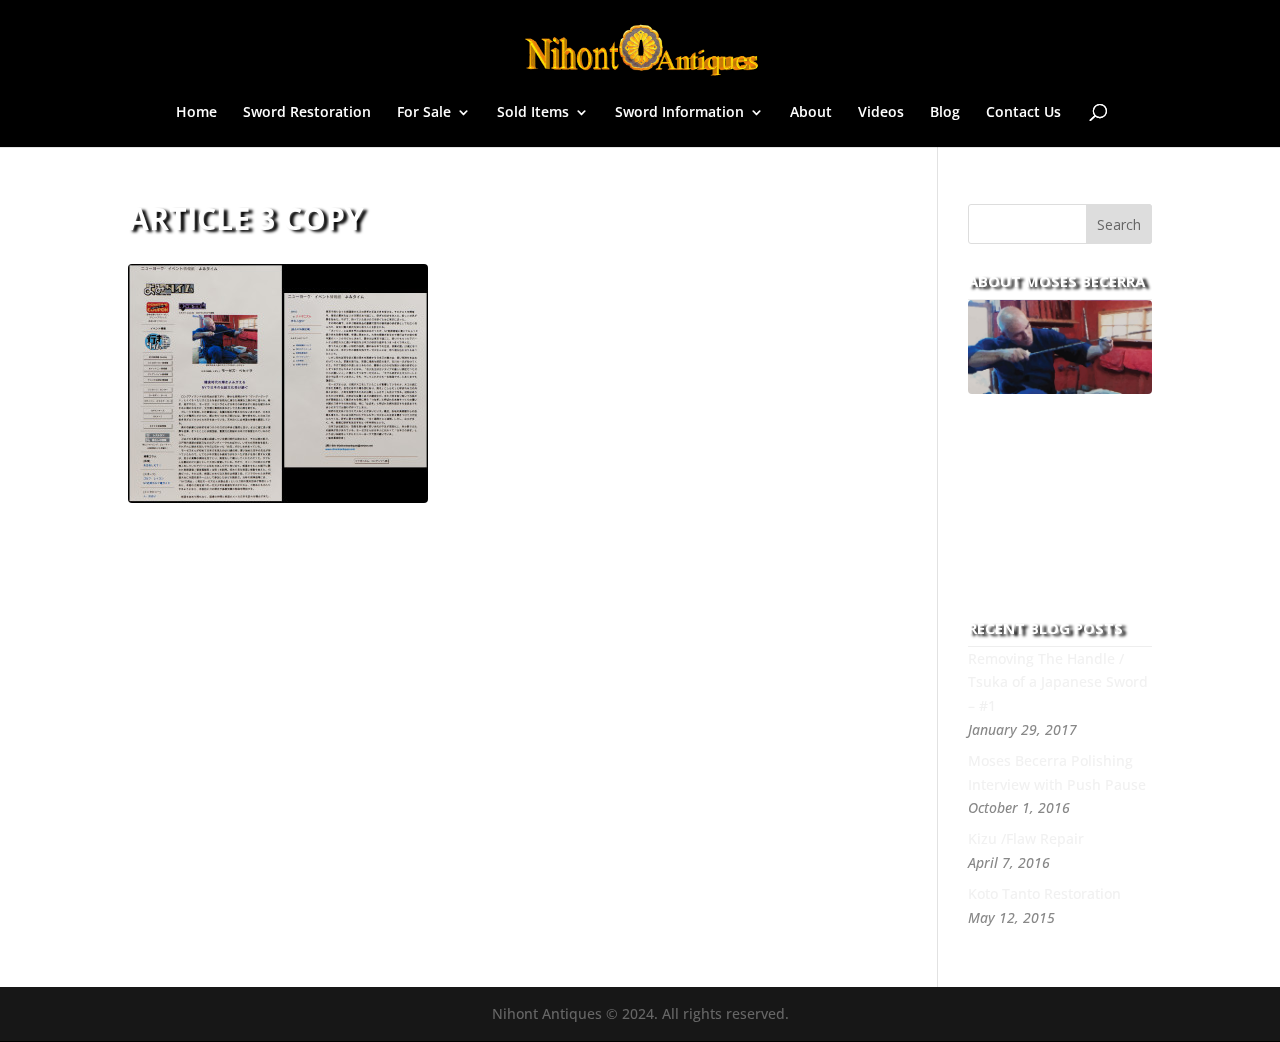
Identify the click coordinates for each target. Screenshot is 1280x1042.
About (811, 113)
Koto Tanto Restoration (1044, 893)
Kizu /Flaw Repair (1026, 838)
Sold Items (533, 113)
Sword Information (679, 113)
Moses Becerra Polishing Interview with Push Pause (1057, 772)
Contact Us (1023, 113)
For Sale (424, 113)
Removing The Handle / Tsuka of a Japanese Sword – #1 (1058, 682)
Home (196, 113)
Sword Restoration (307, 113)
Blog (945, 113)
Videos (881, 113)
